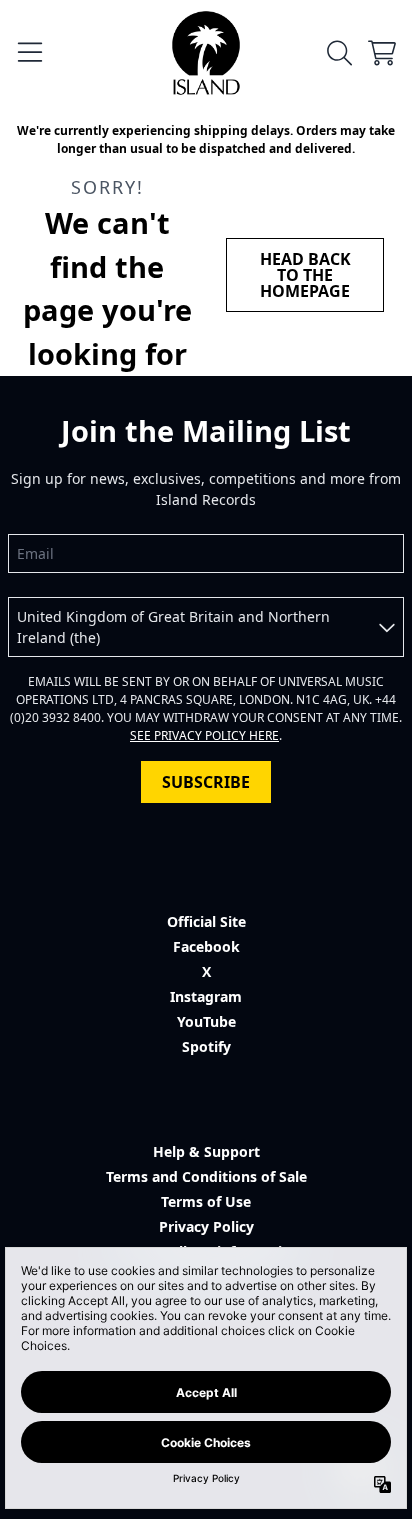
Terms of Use (206, 1201)
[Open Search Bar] (338, 53)
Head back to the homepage (305, 275)
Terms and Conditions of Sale (206, 1176)
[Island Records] (206, 53)
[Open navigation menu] (30, 53)
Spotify (206, 1046)
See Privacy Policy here (204, 735)
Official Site (206, 921)
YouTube (206, 1021)
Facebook (206, 946)
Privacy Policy (206, 1226)
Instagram (206, 996)
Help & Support (206, 1151)
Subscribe (206, 782)
